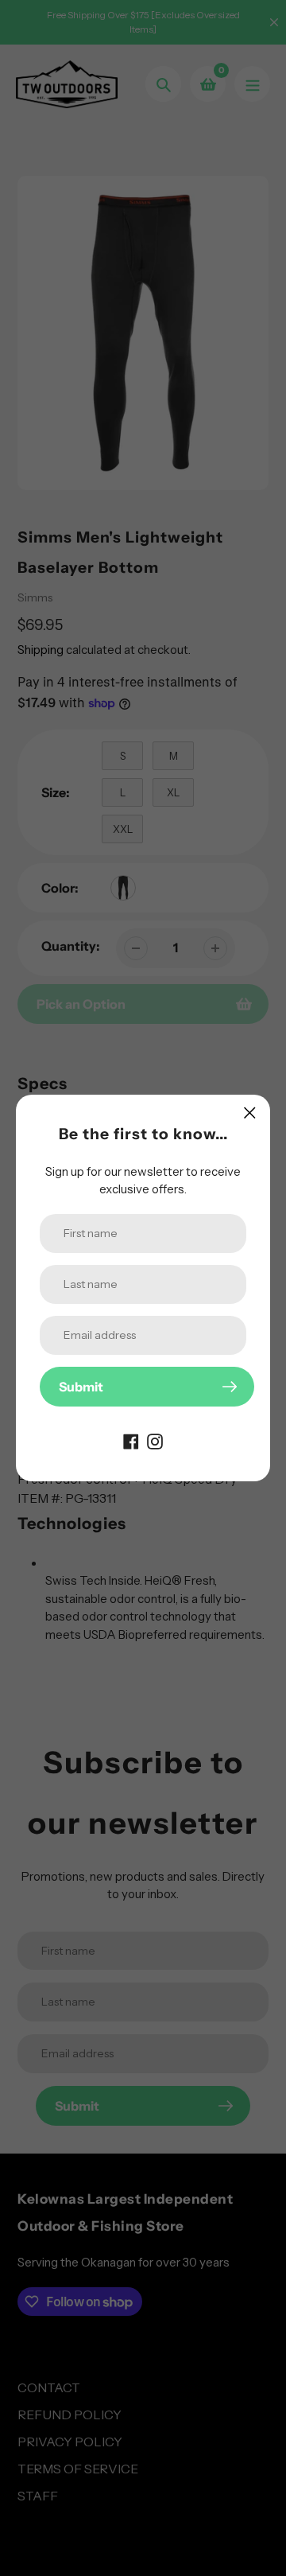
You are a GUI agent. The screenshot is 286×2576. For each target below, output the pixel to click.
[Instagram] (155, 1440)
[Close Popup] (250, 1113)
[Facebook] (131, 1440)
